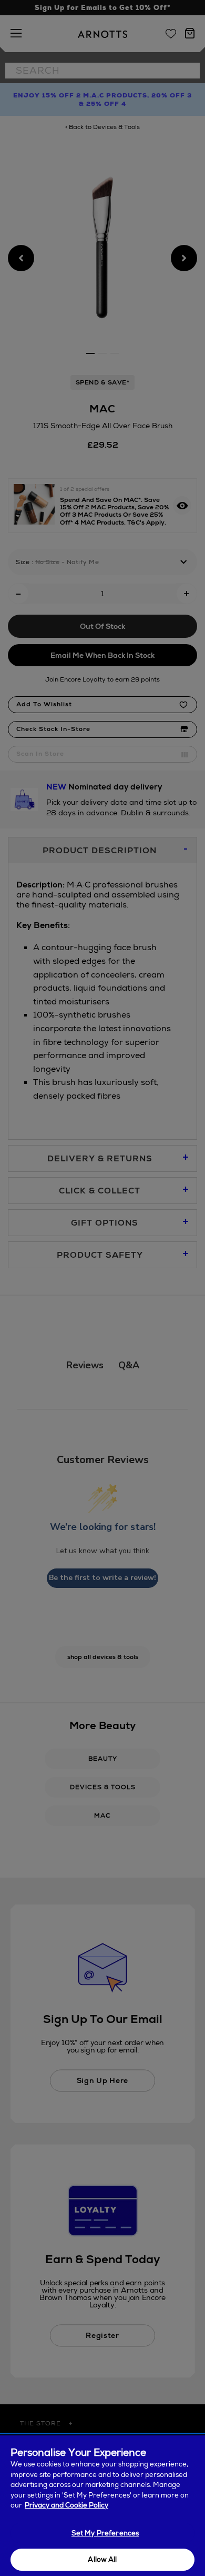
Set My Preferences (105, 2533)
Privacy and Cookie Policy (66, 2505)
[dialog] (102, 2506)
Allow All (102, 2559)
